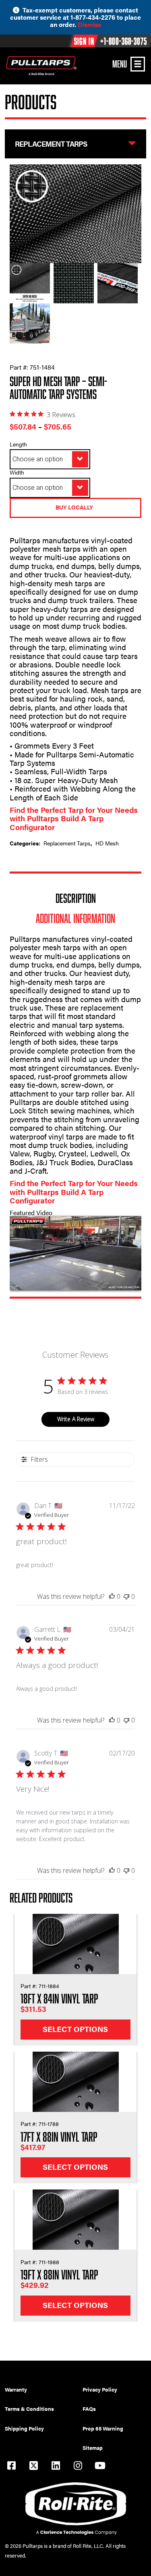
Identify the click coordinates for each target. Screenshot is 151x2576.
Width (17, 472)
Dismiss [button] (89, 24)
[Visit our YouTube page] (100, 2467)
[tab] (76, 898)
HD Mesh (107, 843)
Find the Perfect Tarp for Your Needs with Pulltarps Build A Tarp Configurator (74, 818)
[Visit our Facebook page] (11, 2467)
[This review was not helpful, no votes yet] (126, 1596)
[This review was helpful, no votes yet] (112, 1596)
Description (76, 898)
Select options (75, 2029)
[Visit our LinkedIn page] (56, 2467)
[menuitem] (44, 2390)
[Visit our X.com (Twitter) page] (33, 2467)
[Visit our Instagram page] (78, 2467)
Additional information (75, 918)
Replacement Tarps (67, 843)
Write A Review (76, 1419)
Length (18, 444)
